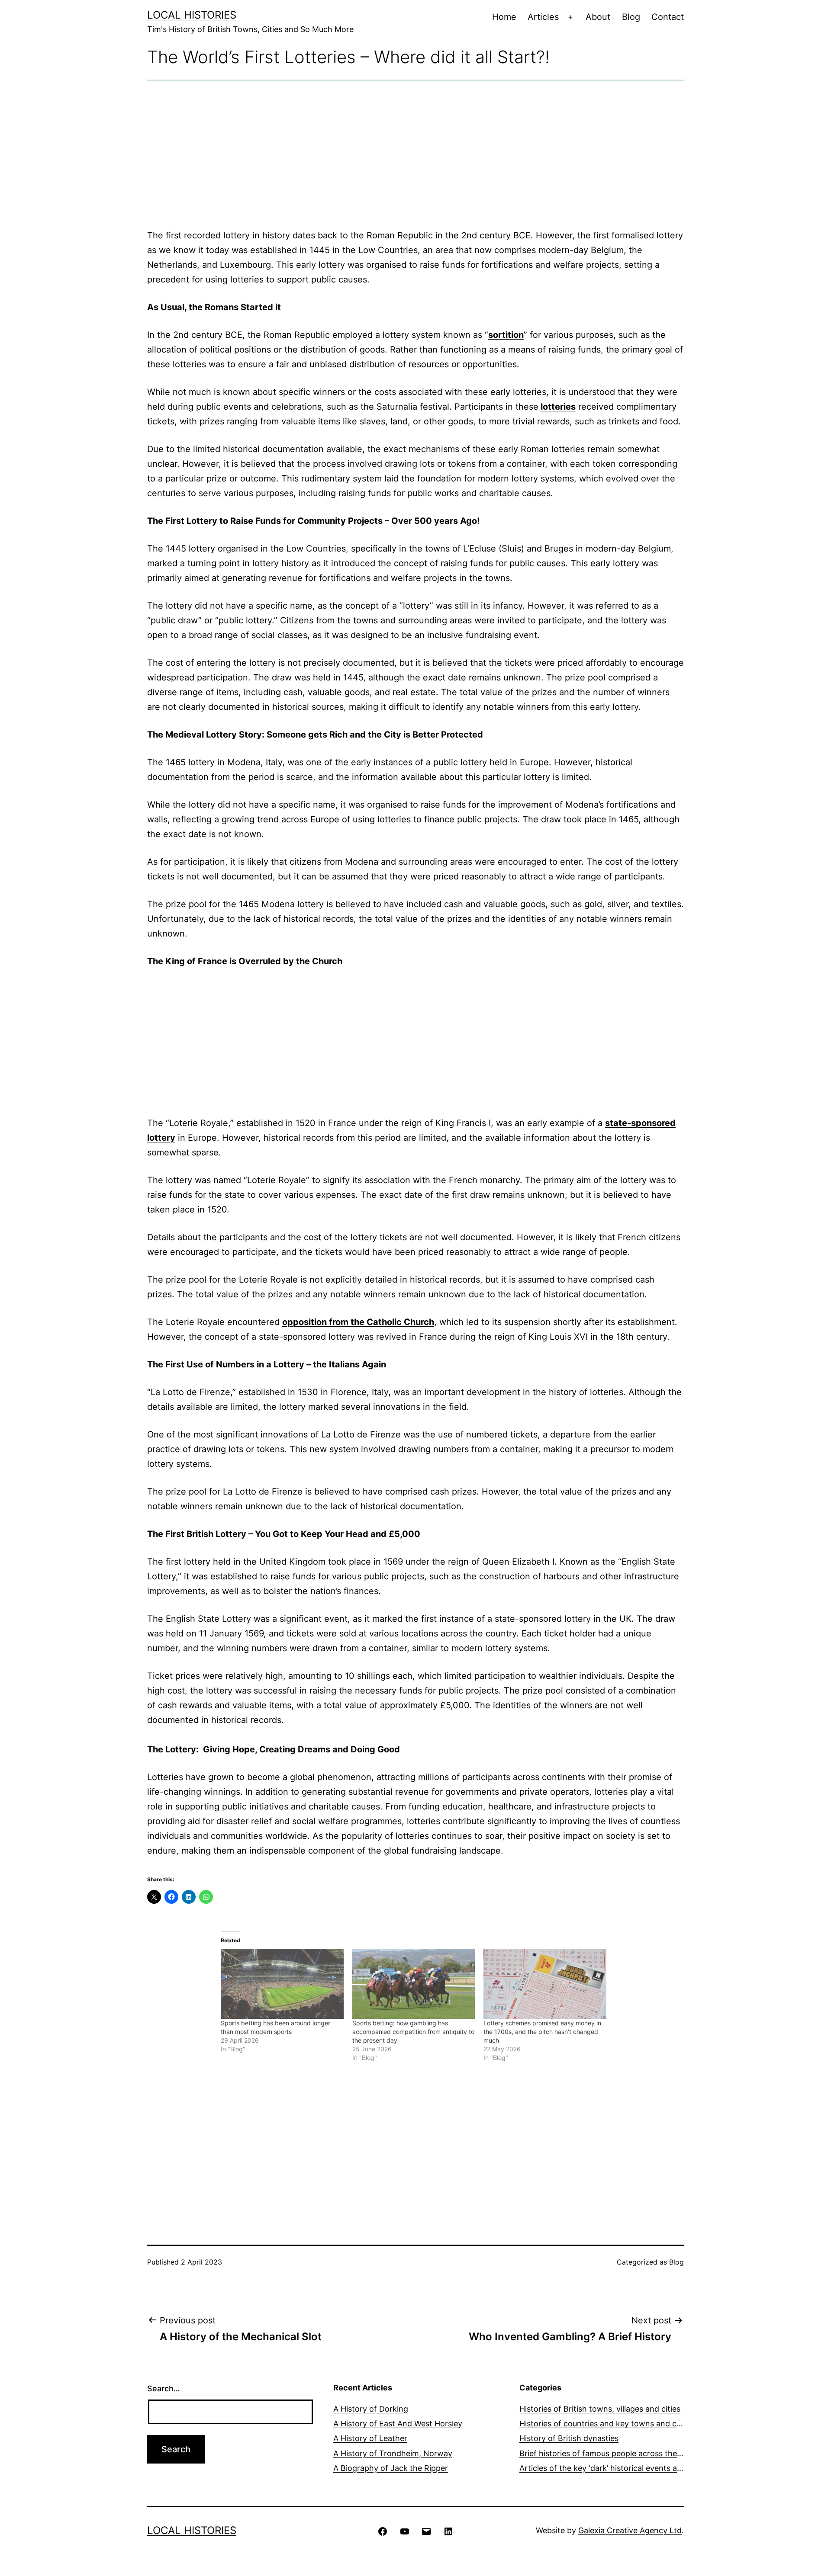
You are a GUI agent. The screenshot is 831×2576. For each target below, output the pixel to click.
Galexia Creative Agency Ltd (630, 2530)
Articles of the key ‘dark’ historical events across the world (627, 2468)
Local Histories (192, 15)
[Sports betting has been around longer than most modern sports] (282, 1984)
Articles (543, 17)
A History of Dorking (371, 2409)
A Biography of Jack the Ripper (391, 2468)
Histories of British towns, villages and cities (600, 2409)
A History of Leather (370, 2438)
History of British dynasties (569, 2438)
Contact (668, 17)
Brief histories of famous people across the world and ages (627, 2453)
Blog (631, 17)
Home (504, 17)
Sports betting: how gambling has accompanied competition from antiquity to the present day (413, 2032)
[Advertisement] (415, 154)
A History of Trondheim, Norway (393, 2453)
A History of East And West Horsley (398, 2424)
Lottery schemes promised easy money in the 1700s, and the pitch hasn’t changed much (542, 2032)
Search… (164, 2388)
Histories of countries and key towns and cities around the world (638, 2424)
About (598, 17)
